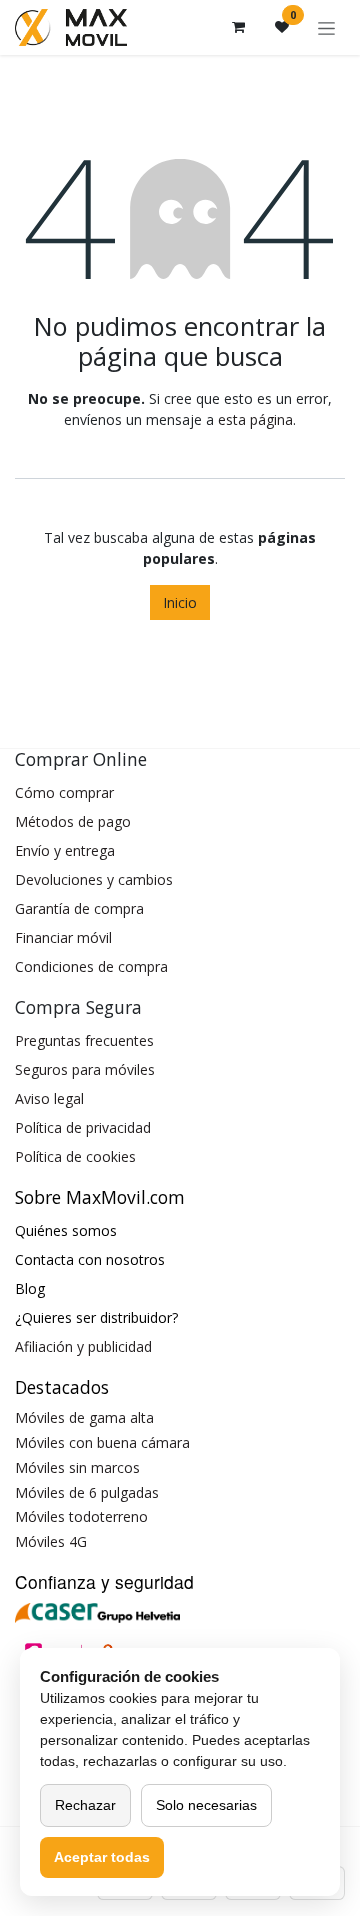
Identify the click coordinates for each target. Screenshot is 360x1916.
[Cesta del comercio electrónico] (238, 27)
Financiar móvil (63, 937)
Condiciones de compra (91, 966)
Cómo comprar (64, 792)
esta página (255, 419)
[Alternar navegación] (326, 27)
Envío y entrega (65, 850)
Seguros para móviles (85, 1069)
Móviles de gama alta (84, 1417)
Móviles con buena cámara (102, 1442)
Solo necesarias (206, 1805)
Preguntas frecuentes (84, 1040)
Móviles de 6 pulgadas (87, 1492)
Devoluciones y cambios (94, 879)
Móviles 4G (51, 1541)
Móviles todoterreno (81, 1516)
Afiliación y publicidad (83, 1346)
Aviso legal (49, 1098)
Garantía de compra (79, 908)
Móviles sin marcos (77, 1467)
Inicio (180, 602)
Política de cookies (75, 1156)
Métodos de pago (73, 821)
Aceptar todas (102, 1857)
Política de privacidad (83, 1127)
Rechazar (85, 1805)
